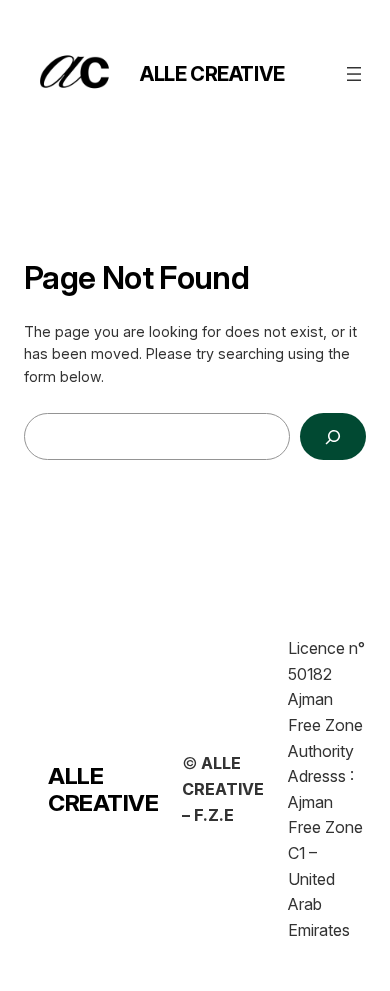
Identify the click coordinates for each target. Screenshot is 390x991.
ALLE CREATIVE (212, 74)
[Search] (333, 436)
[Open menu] (354, 74)
